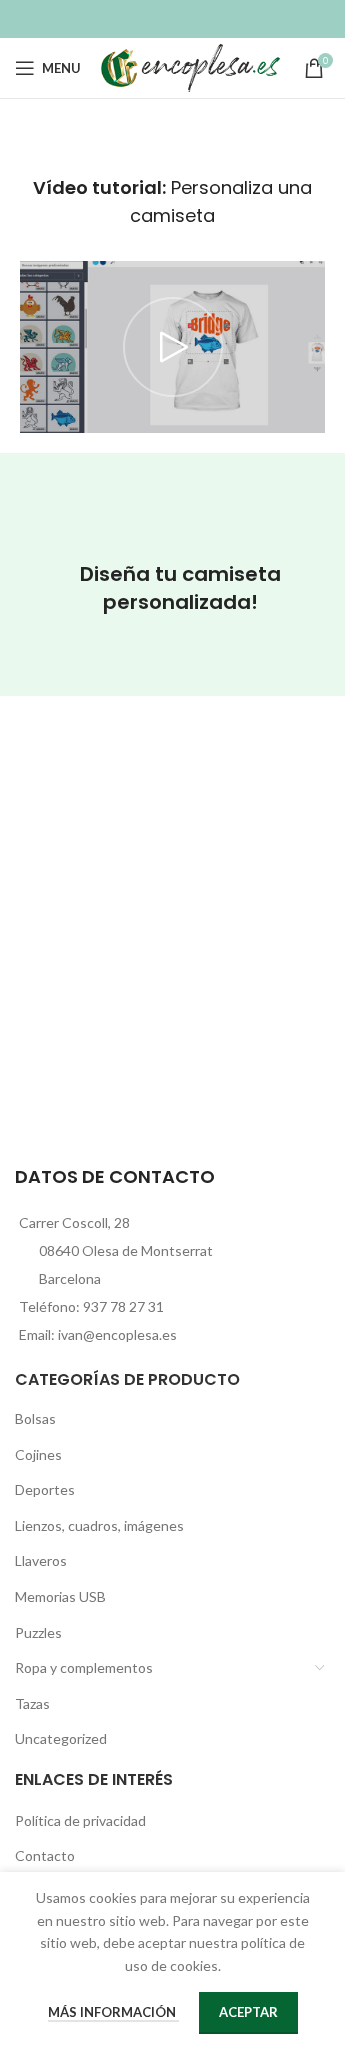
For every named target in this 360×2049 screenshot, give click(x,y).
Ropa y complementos (84, 1667)
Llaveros (41, 1560)
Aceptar (248, 2012)
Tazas (32, 1703)
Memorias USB (60, 1596)
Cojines (38, 1454)
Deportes (45, 1489)
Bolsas (35, 1418)
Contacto (45, 1855)
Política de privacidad (80, 1820)
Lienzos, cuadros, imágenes (99, 1525)
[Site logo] (190, 66)
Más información (113, 2012)
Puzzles (38, 1632)
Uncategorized (61, 1738)
